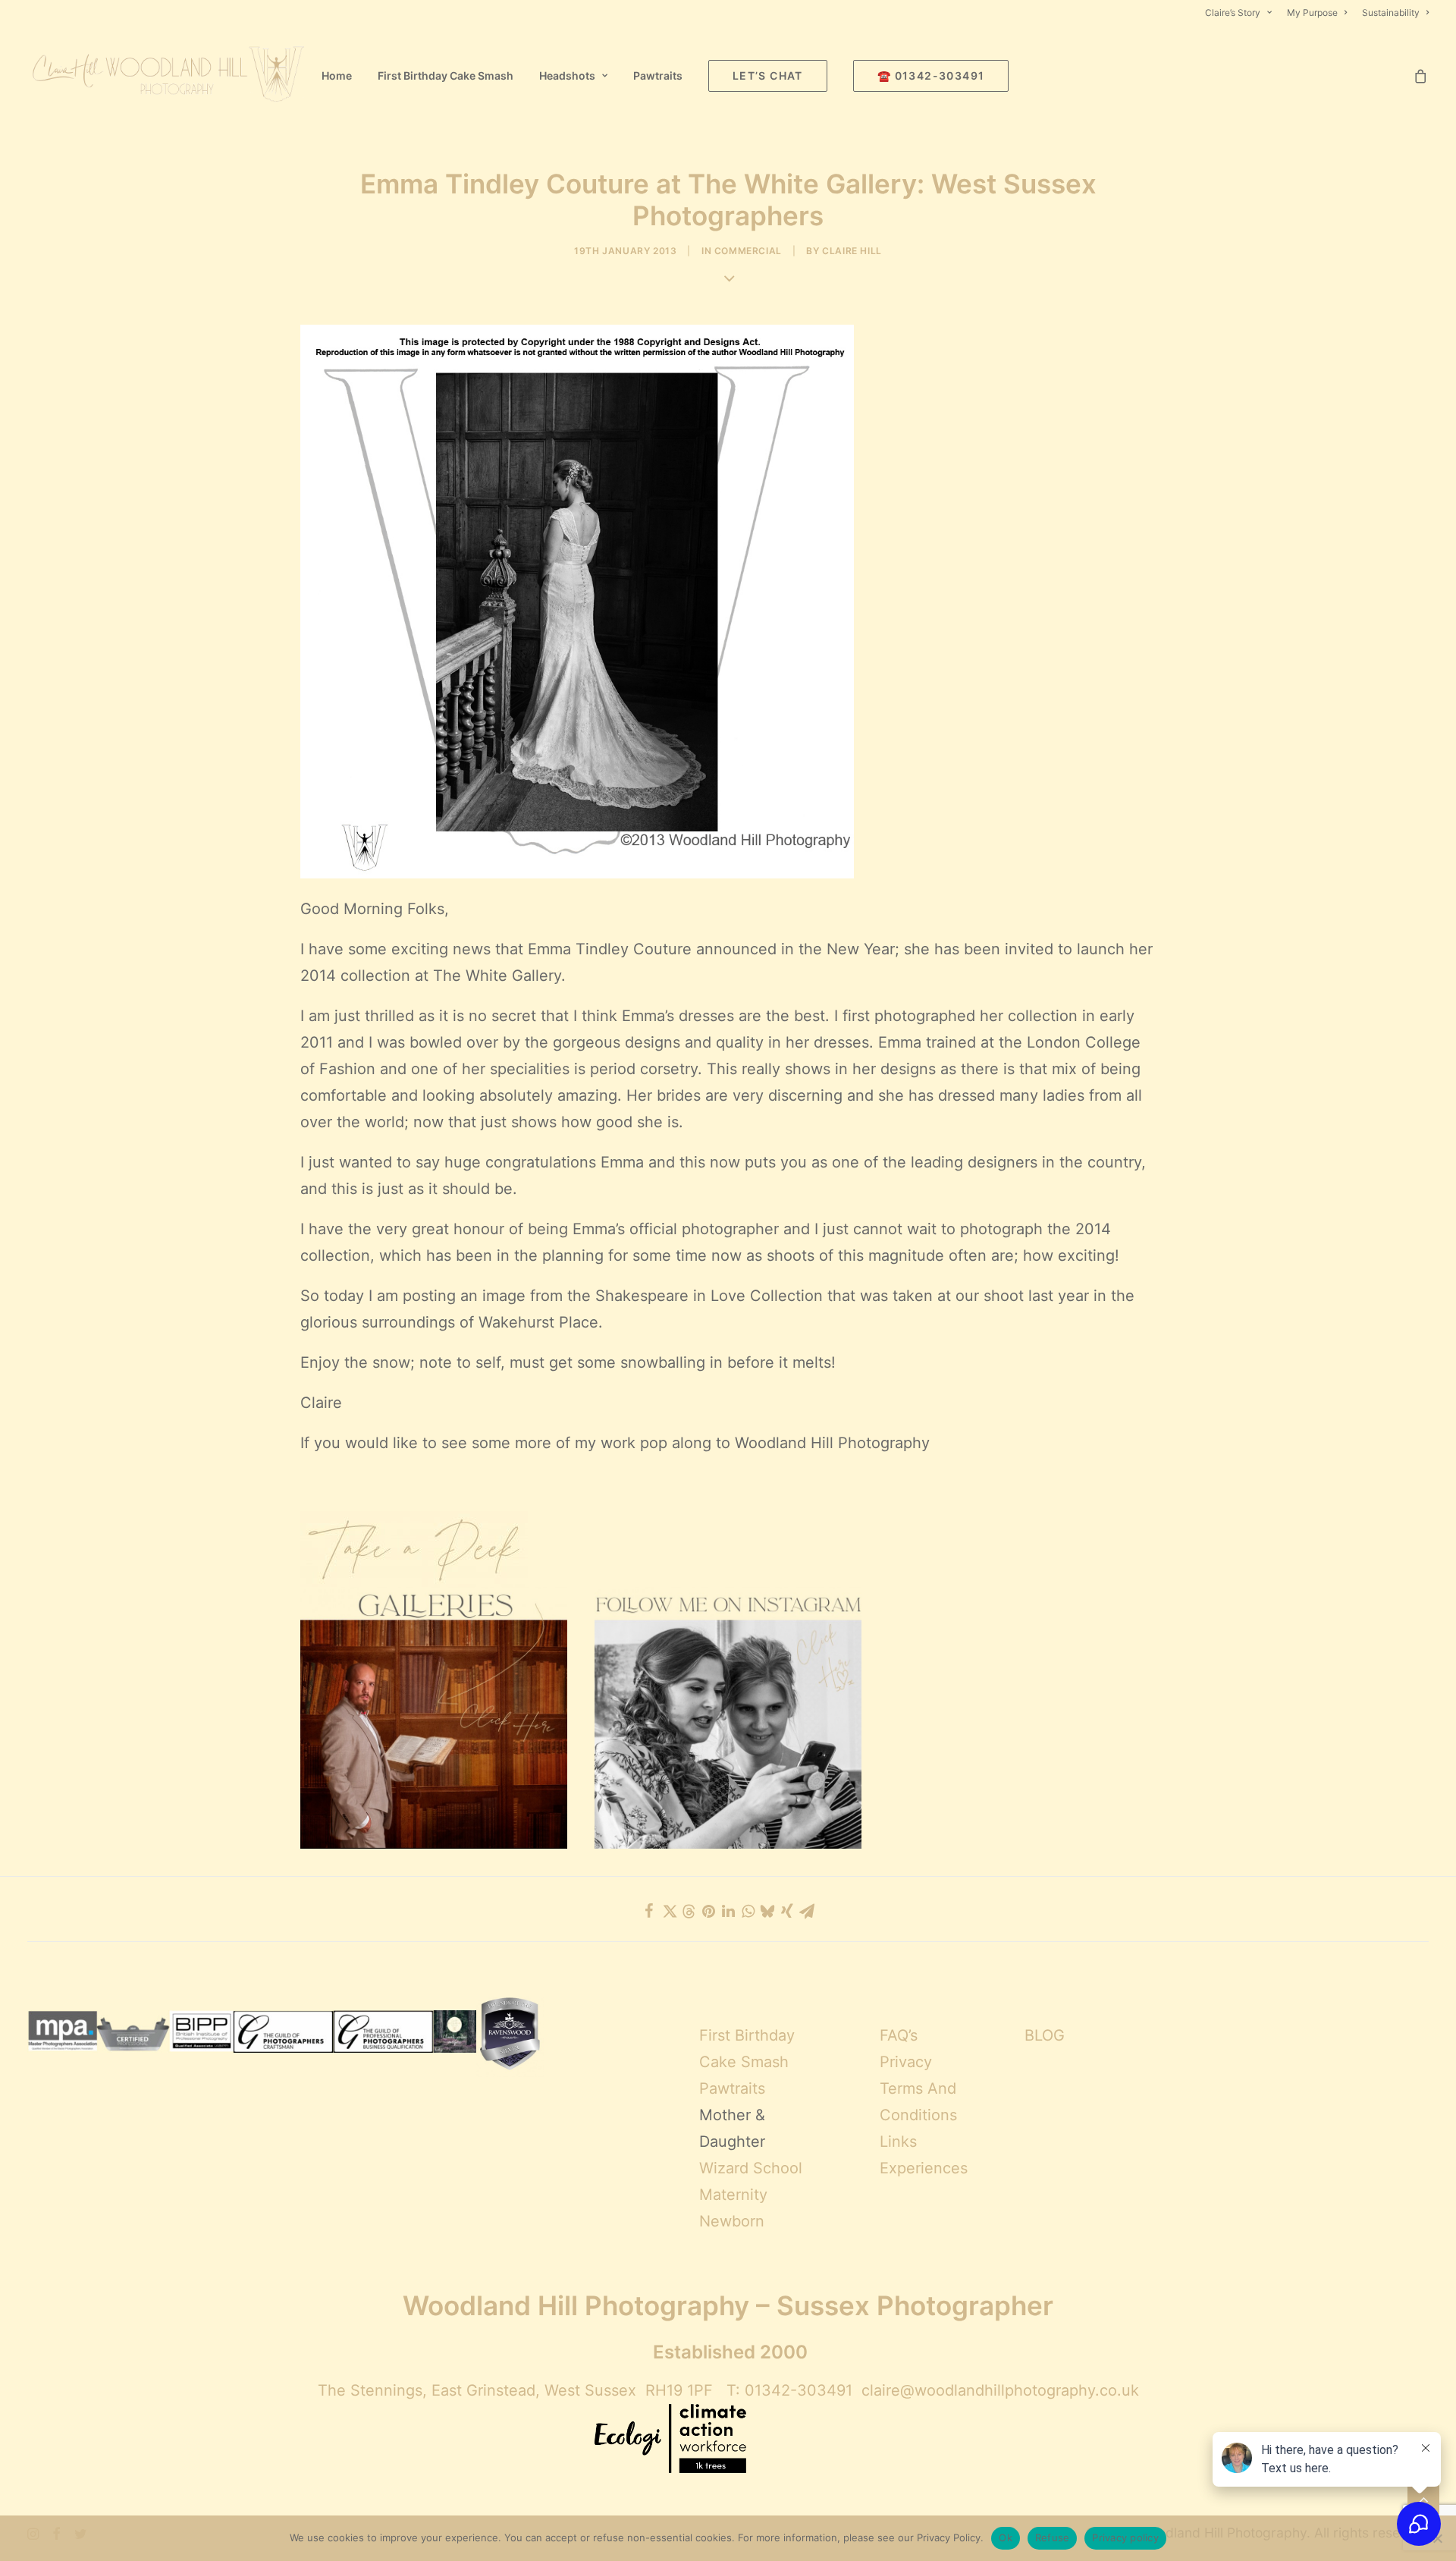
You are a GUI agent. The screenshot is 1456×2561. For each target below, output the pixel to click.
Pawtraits (658, 75)
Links (898, 2141)
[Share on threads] (689, 1912)
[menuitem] (1241, 13)
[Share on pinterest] (708, 1911)
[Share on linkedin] (728, 1911)
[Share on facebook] (649, 1911)
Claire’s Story (1233, 13)
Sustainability (1391, 13)
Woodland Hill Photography (832, 1443)
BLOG (1045, 2035)
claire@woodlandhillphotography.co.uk (1000, 2390)
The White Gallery (497, 976)
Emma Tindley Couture (610, 949)
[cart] (1421, 76)
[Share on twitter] (669, 1911)
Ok (1006, 2537)
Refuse (1053, 2537)
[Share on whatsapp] (748, 1911)
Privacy (906, 2062)
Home (337, 75)
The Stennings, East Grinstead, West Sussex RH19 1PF (515, 2390)
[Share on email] (807, 1911)
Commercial (748, 251)
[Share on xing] (787, 1911)
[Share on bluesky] (767, 1911)
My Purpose (1312, 13)
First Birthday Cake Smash (446, 75)
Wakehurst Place (538, 1322)
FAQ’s (899, 2035)
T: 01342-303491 (789, 2390)
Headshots (567, 75)
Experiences (924, 2168)
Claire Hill (852, 251)
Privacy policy (1125, 2537)
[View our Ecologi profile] (670, 2440)
